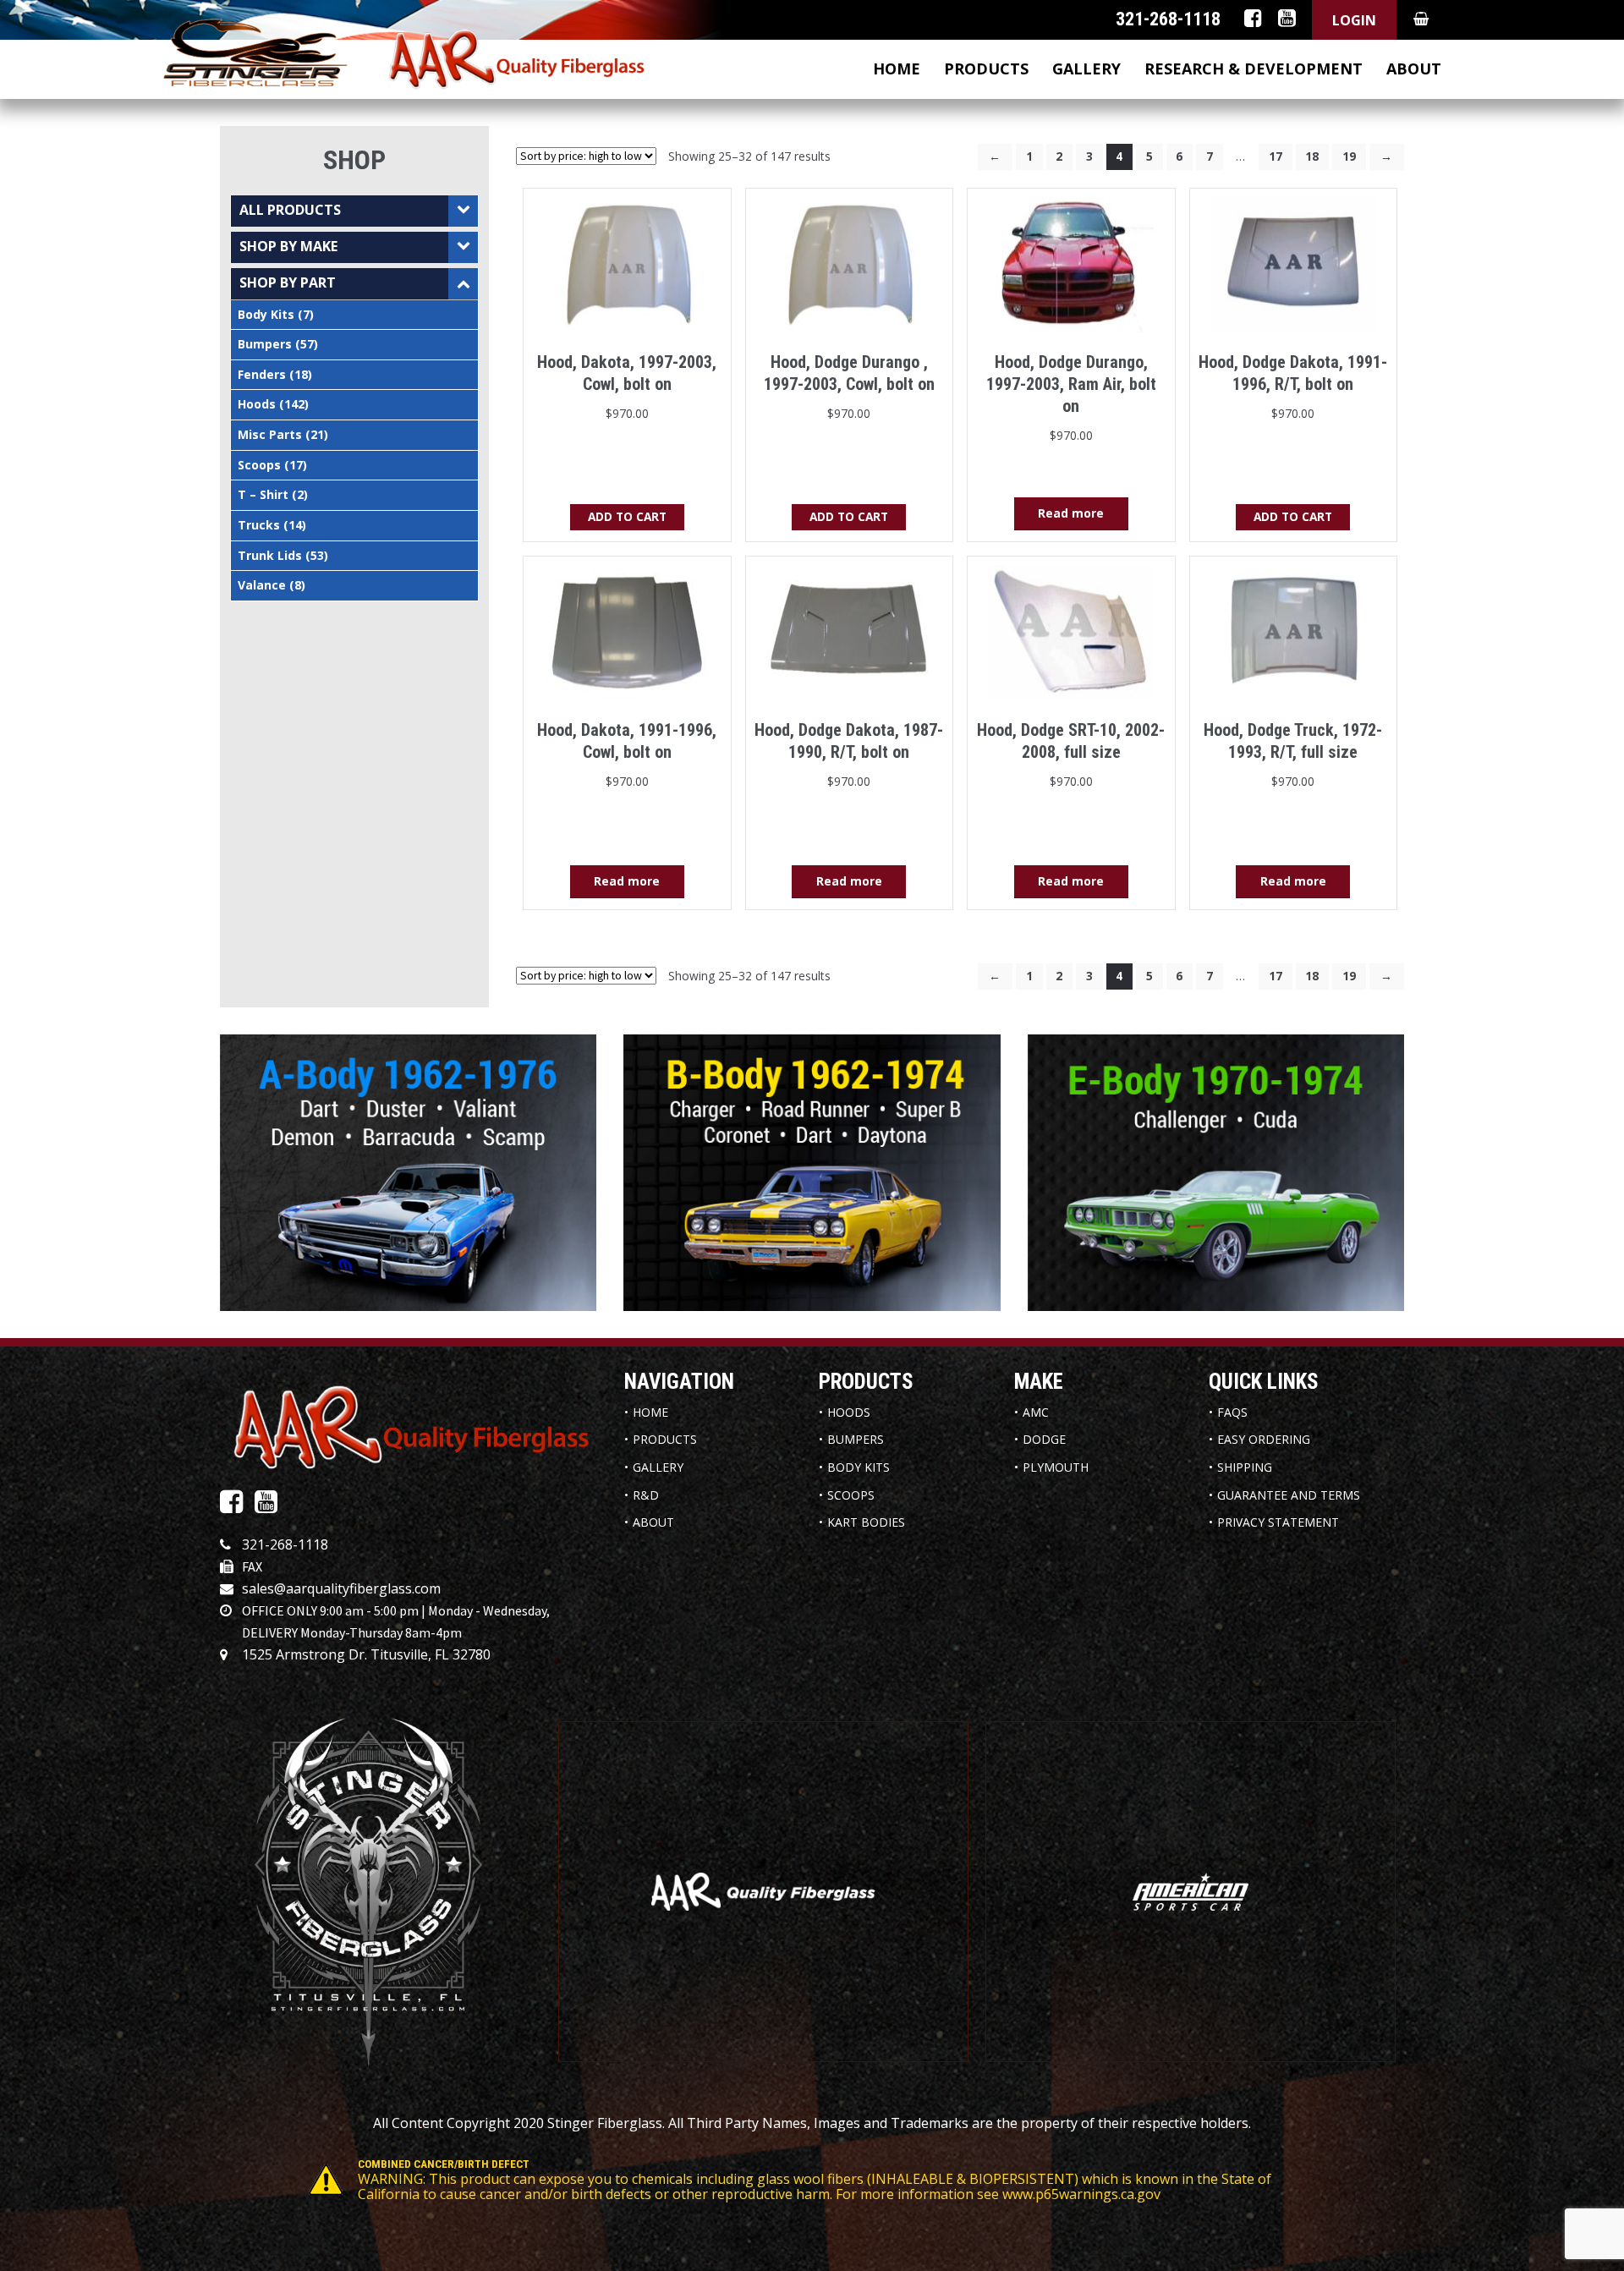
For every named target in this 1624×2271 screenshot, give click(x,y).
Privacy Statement (1278, 1522)
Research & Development (1254, 69)
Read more (1071, 513)
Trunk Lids (270, 555)
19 (1349, 156)
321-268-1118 (285, 1544)
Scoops (259, 465)
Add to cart (627, 516)
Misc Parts (270, 434)
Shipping (1245, 1467)
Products (986, 69)
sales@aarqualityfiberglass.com (341, 1588)
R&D (646, 1495)
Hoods (257, 404)
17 (1276, 156)
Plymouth (1056, 1467)
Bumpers (265, 344)
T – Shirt (263, 494)
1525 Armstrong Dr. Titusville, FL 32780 (366, 1654)
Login (1354, 20)
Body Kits (266, 314)
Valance (262, 585)
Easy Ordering (1264, 1439)
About (1414, 69)
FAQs (1232, 1412)
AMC (1036, 1412)
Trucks (259, 525)
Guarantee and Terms (1289, 1495)
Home (897, 69)
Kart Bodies (866, 1522)
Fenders (262, 374)
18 (1312, 156)
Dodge (1044, 1439)
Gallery (1086, 69)
